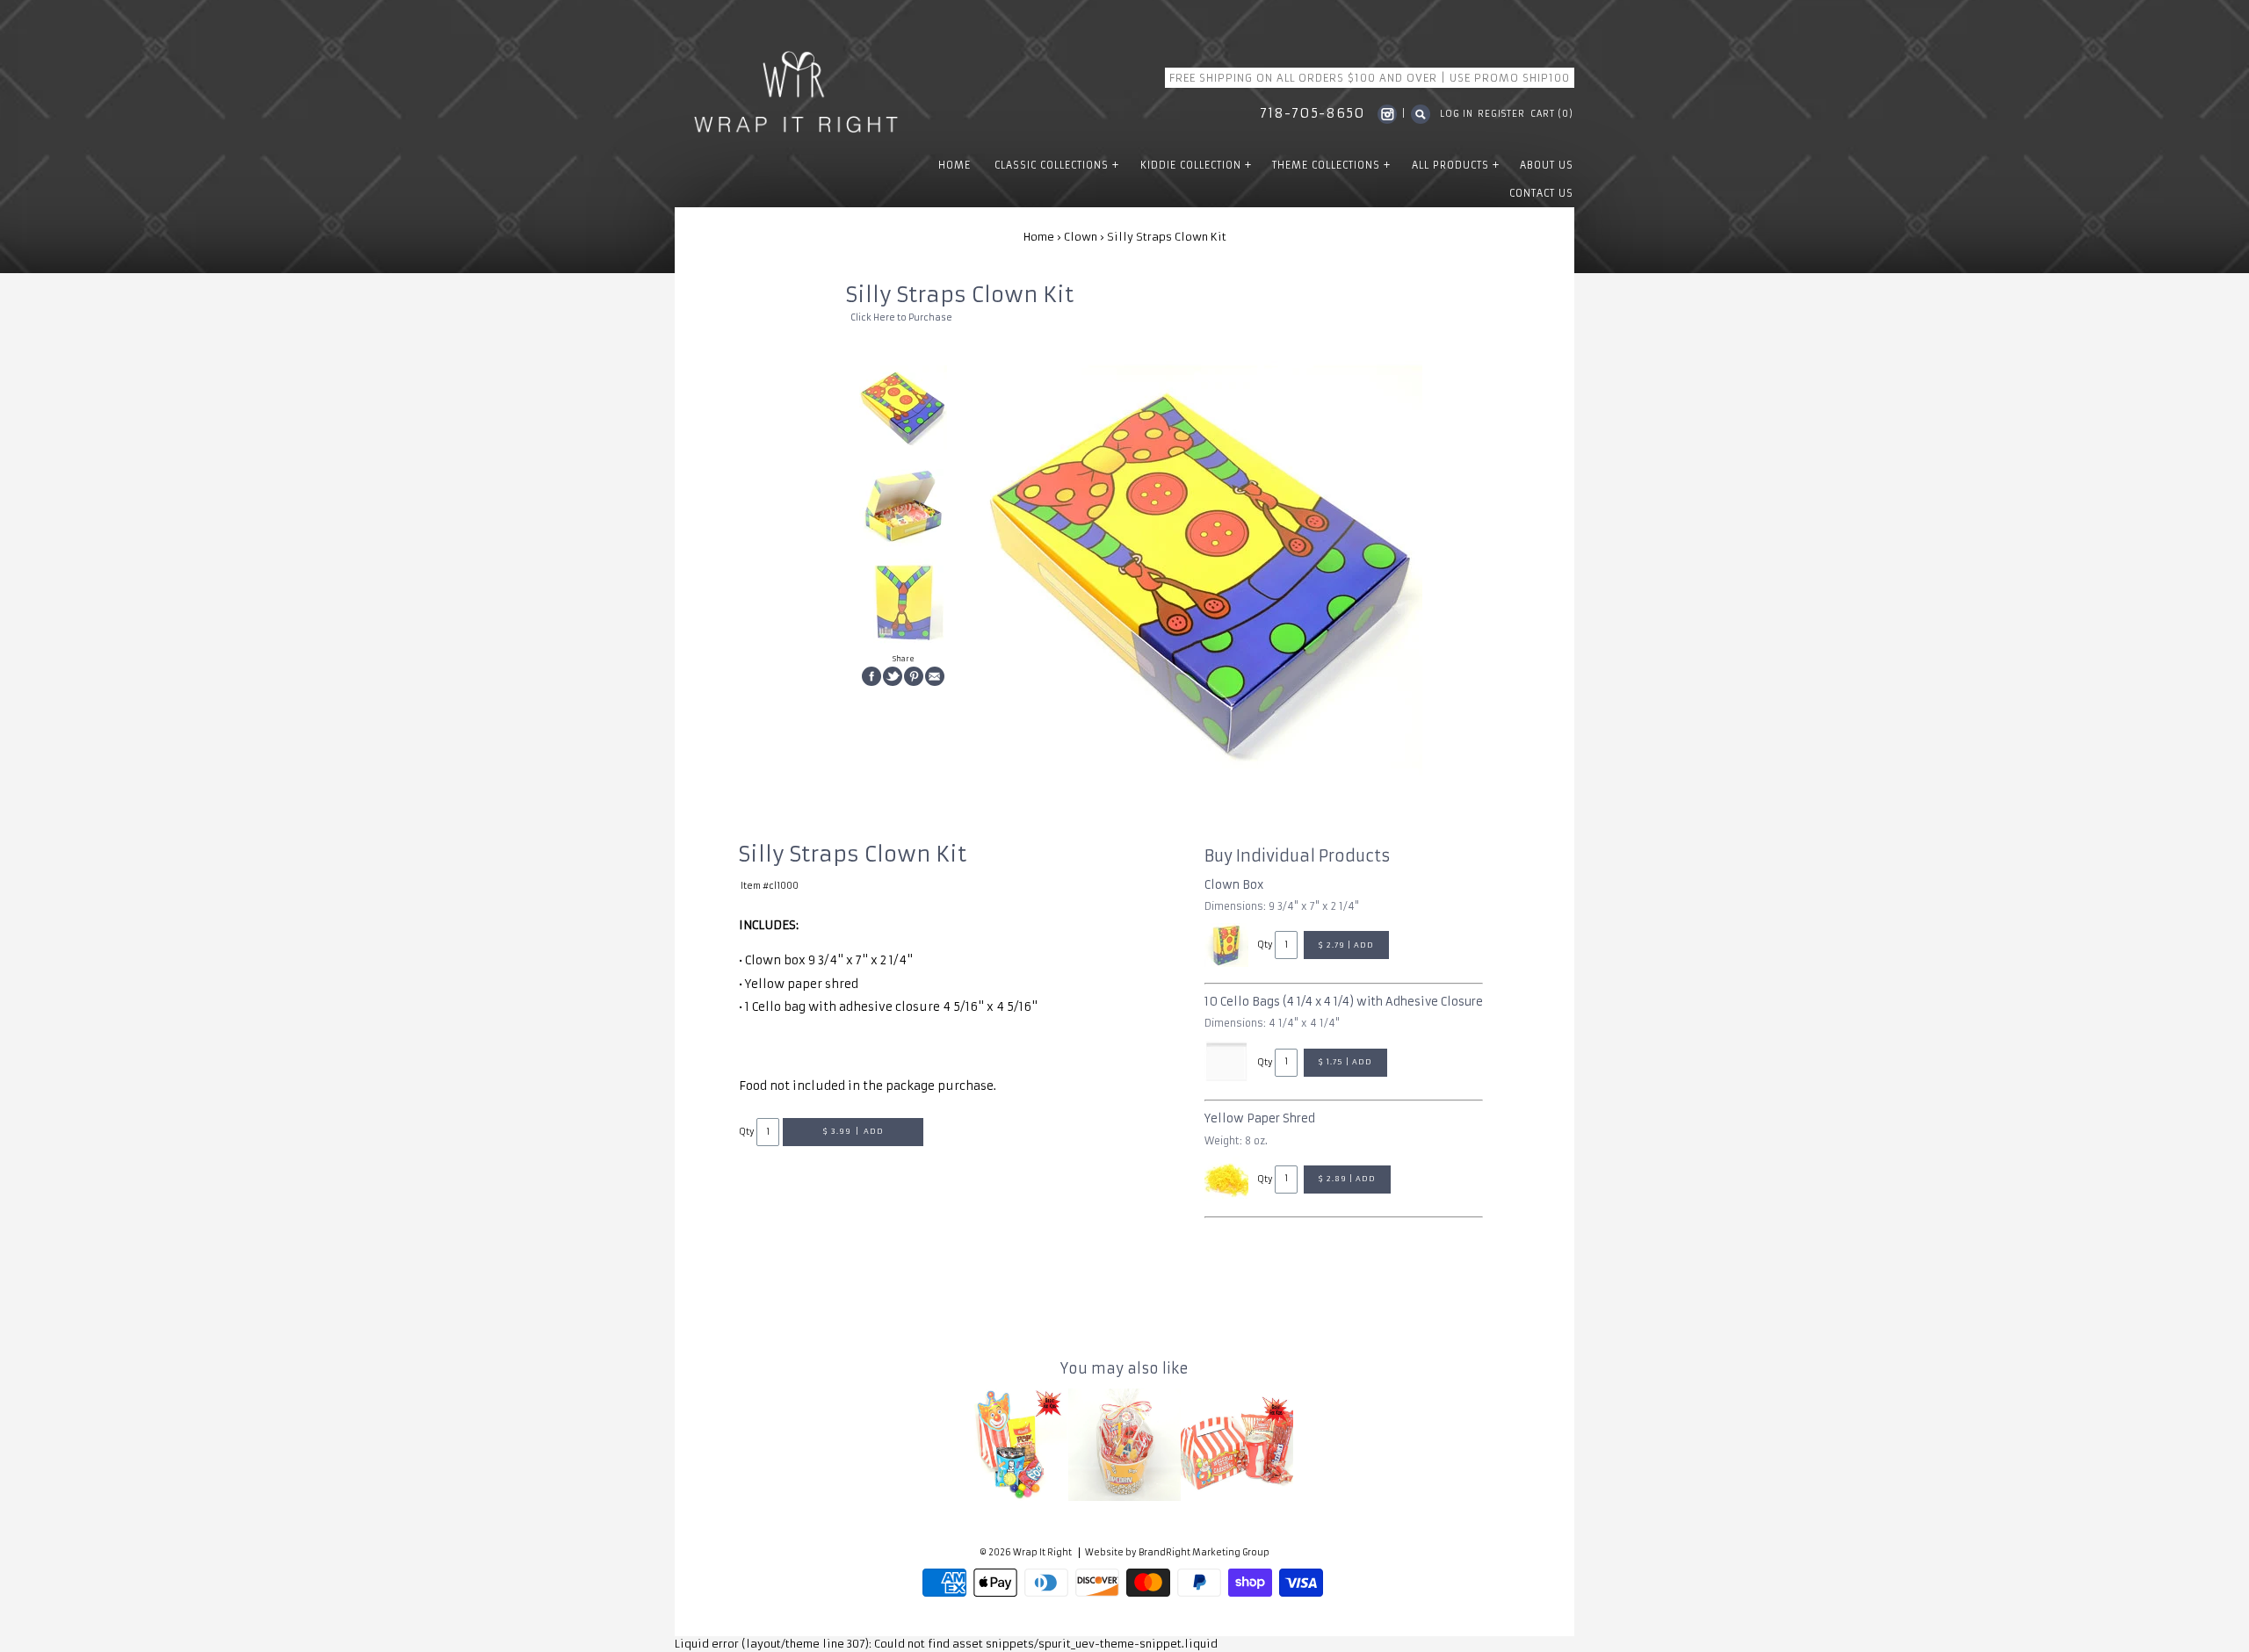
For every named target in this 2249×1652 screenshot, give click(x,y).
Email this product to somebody (935, 676)
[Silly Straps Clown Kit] (903, 409)
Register (1501, 114)
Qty (747, 1132)
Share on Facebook (871, 676)
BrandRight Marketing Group (1204, 1553)
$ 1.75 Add (1345, 1062)
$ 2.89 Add (1347, 1179)
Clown (1081, 237)
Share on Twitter (893, 676)
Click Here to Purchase (901, 318)
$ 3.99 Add (853, 1131)
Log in (1457, 114)
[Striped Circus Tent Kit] (1237, 1445)
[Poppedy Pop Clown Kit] (1124, 1445)
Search (1421, 114)
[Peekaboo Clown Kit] (1012, 1445)
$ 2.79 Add (1346, 945)
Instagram (1387, 114)
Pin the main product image (914, 676)
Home (1039, 237)
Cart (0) (1552, 114)
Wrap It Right (1042, 1553)
